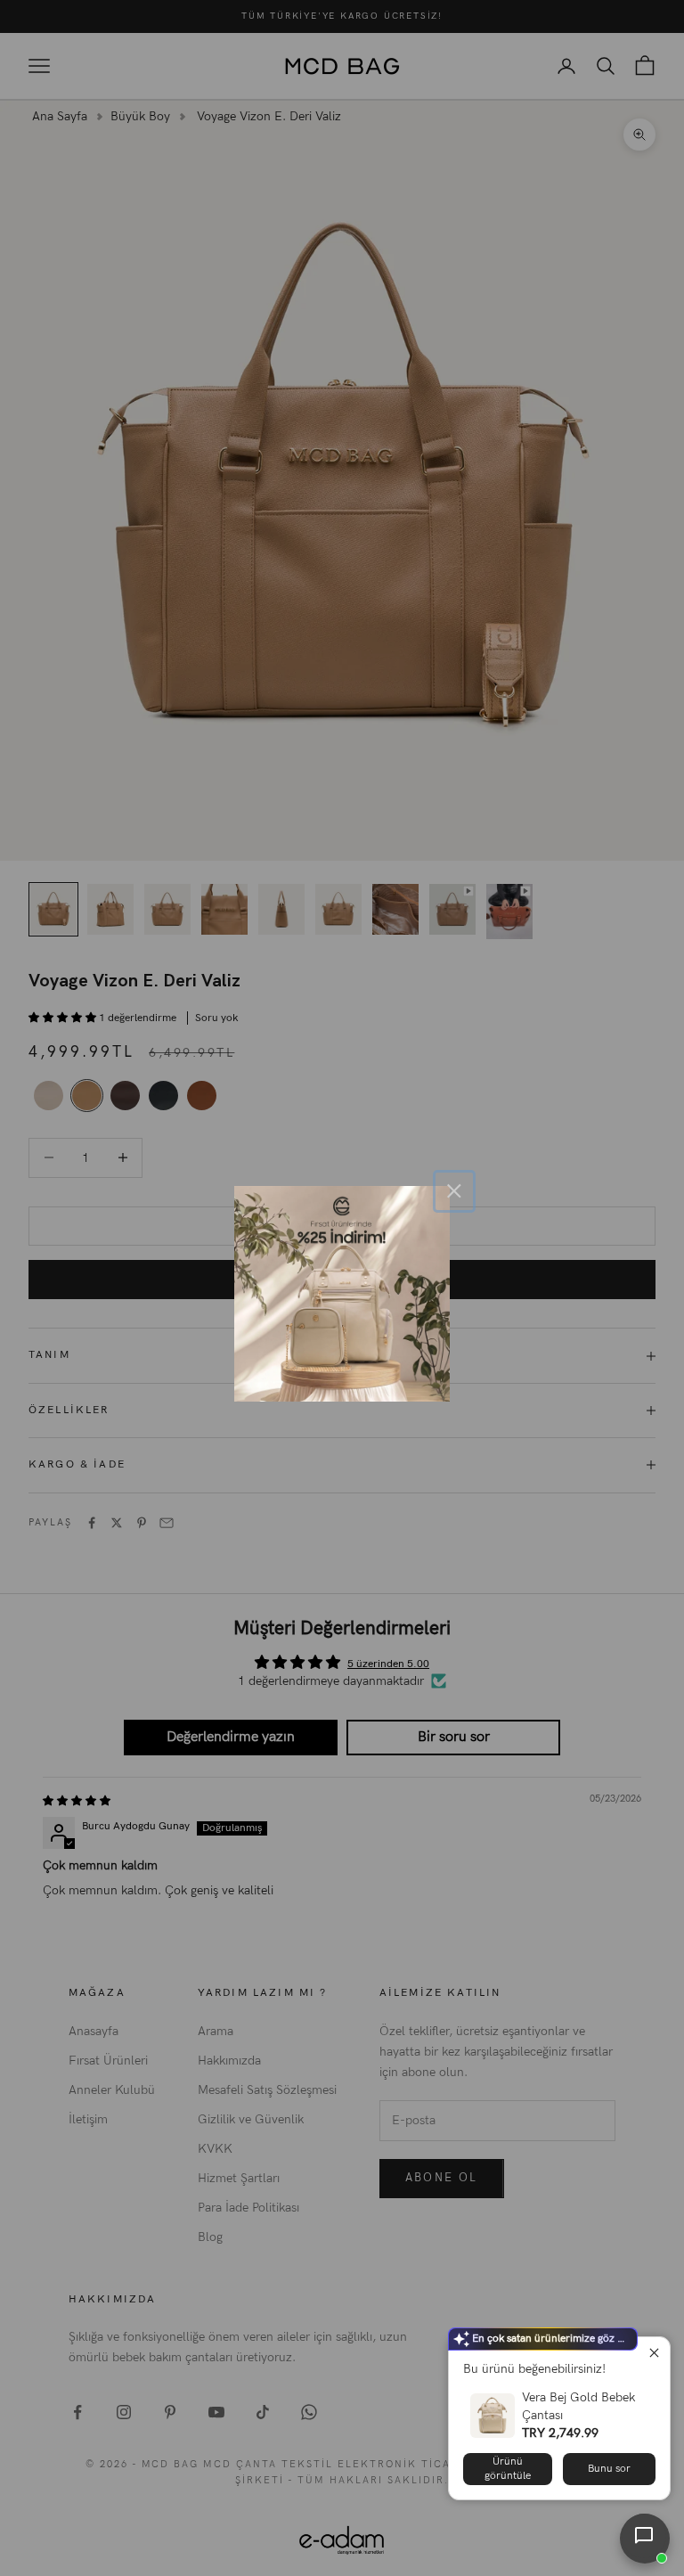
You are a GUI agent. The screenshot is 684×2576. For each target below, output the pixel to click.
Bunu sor (609, 2469)
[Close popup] (654, 2353)
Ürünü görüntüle (508, 2469)
